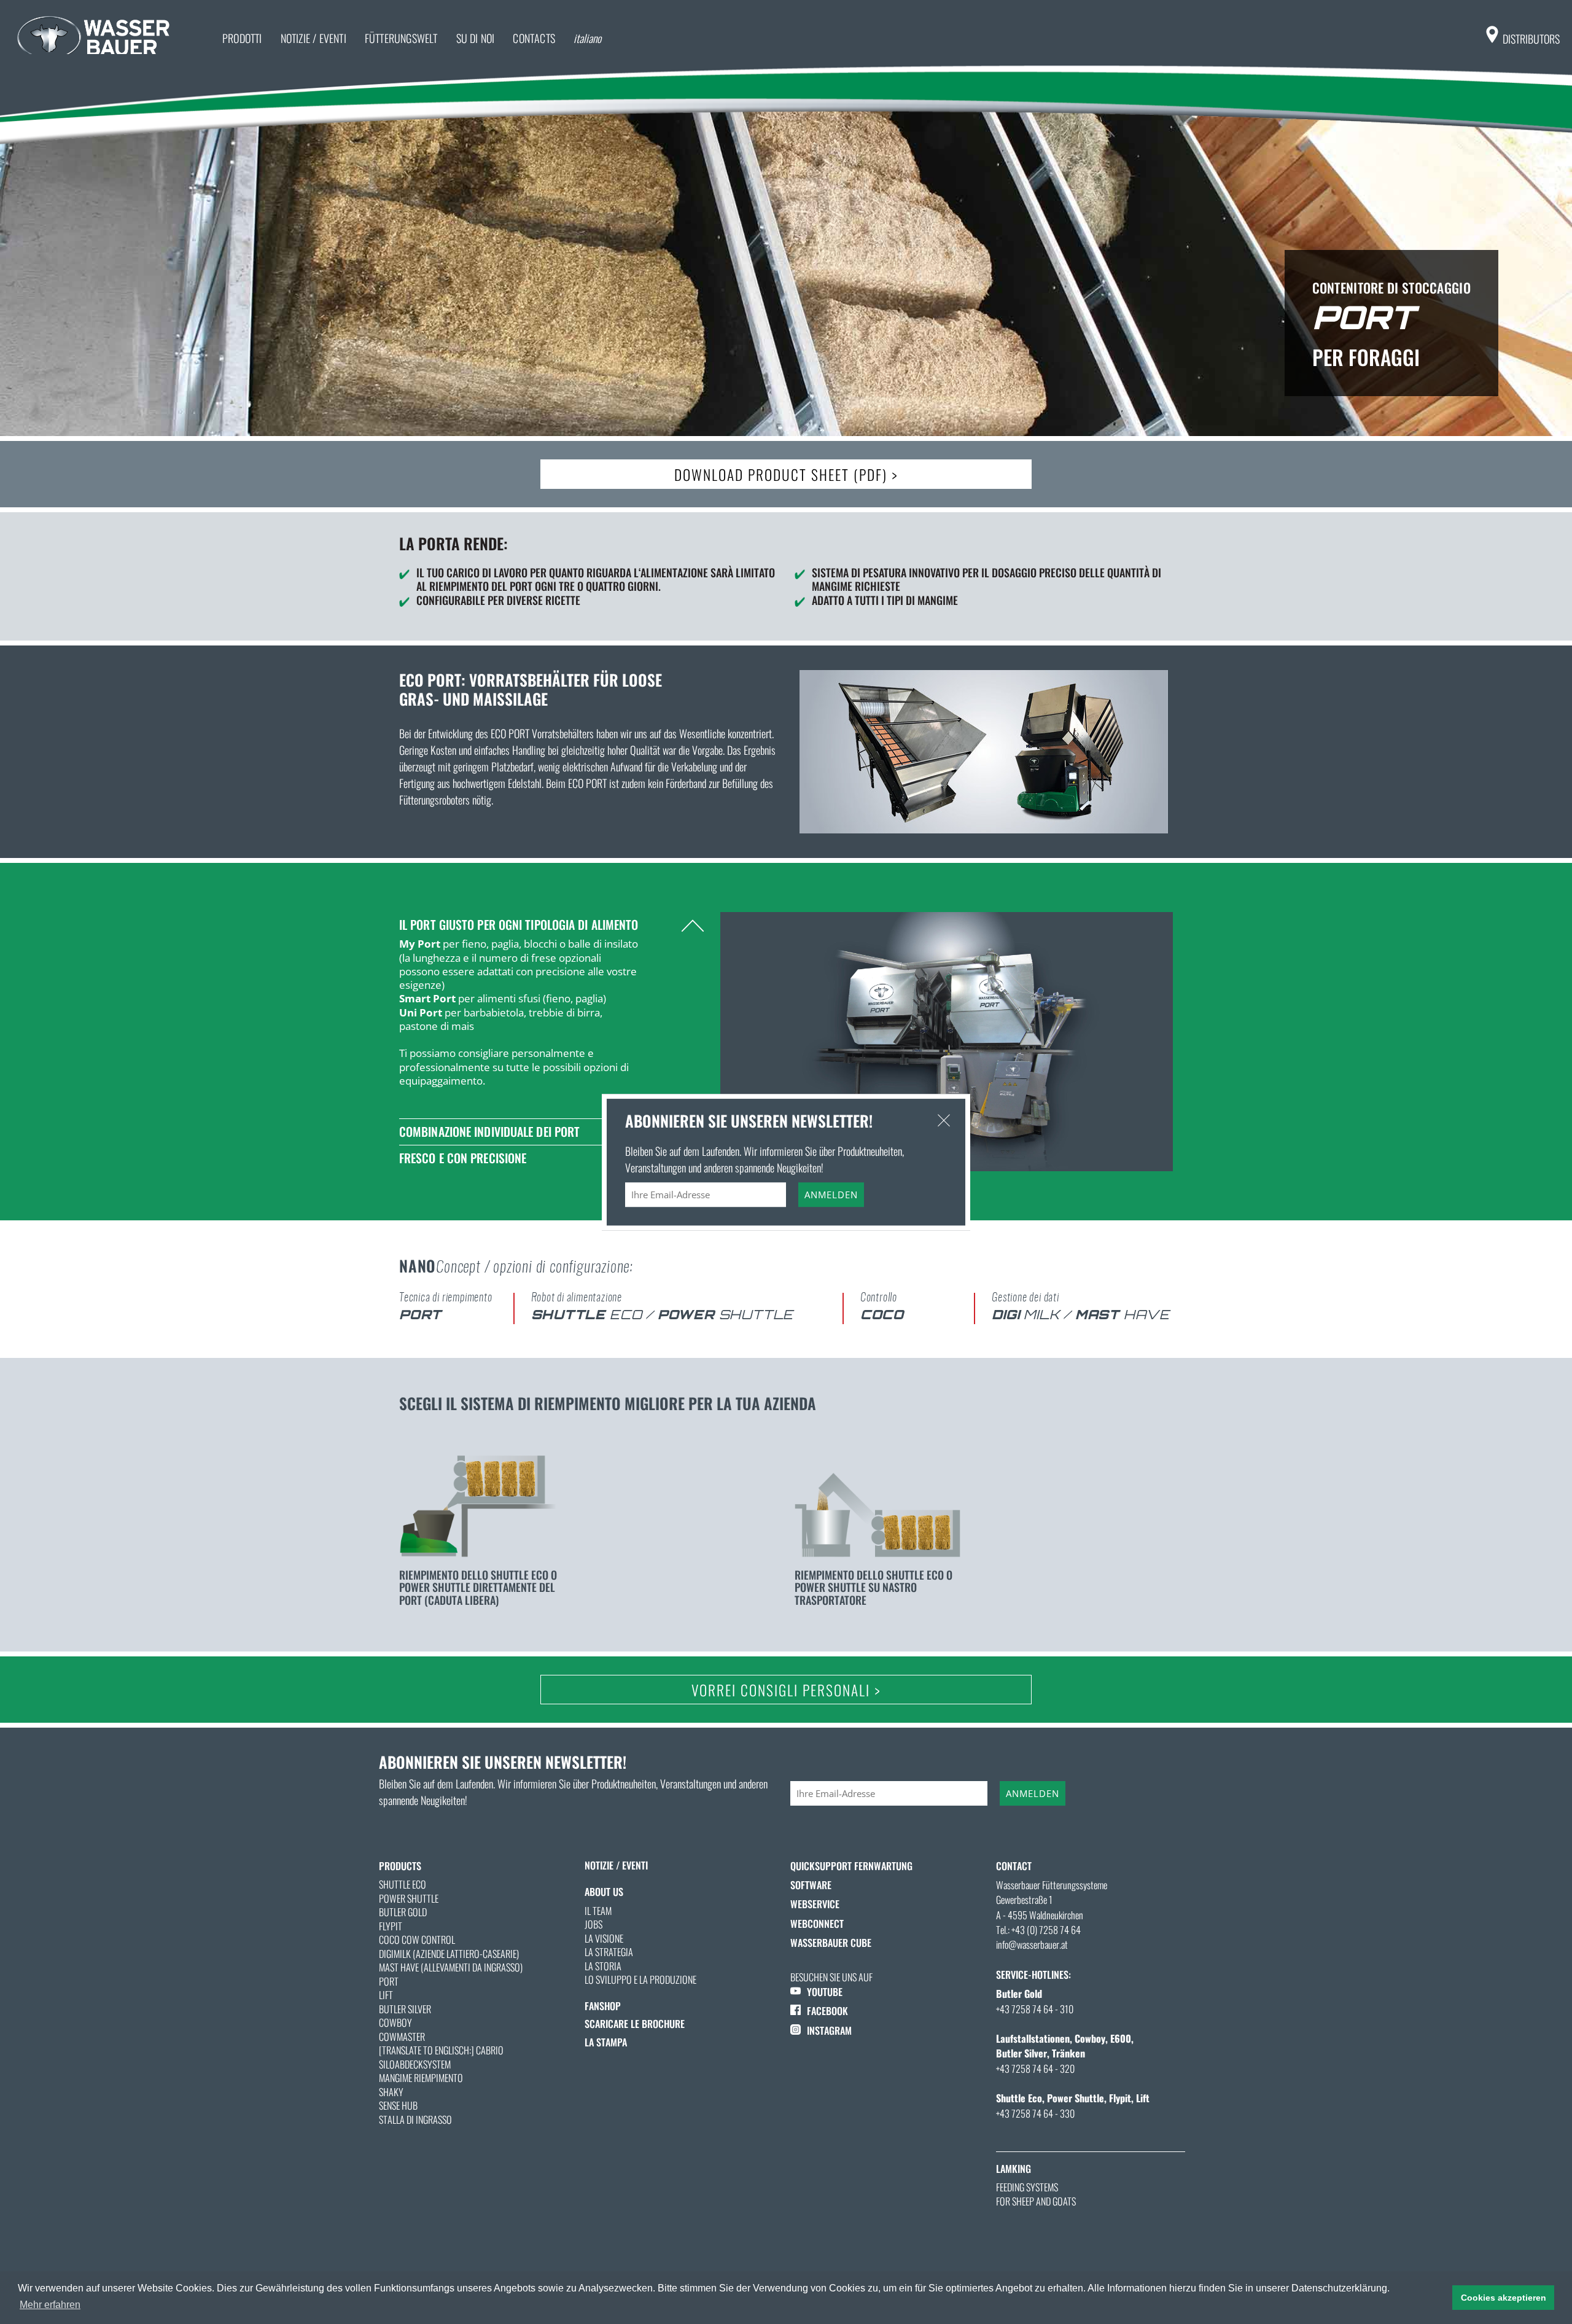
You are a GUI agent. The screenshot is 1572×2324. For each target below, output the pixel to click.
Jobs (593, 1924)
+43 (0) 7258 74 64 (1046, 1930)
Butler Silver (405, 2009)
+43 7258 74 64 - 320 (1035, 2069)
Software (811, 1885)
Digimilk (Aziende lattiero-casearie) (449, 1954)
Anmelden (1033, 1793)
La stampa (606, 2042)
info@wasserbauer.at (1032, 1944)
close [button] (944, 1120)
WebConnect (817, 1924)
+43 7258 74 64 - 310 (1035, 2009)
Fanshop (603, 2006)
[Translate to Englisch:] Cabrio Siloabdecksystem (441, 2057)
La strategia (609, 1952)
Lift (386, 1995)
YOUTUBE (825, 1992)
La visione (604, 1938)
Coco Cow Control (417, 1940)
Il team (598, 1911)
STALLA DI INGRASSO (415, 2119)
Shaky (391, 2092)
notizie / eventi (616, 1865)
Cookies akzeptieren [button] (1504, 2298)
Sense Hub (398, 2105)
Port (389, 1981)
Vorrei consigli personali (786, 1690)
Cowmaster (402, 2037)
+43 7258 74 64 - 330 (1035, 2113)
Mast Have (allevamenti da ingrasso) (451, 1967)
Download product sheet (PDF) (786, 474)
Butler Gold (403, 1912)
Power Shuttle (409, 1898)
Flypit (391, 1926)
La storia (603, 1966)
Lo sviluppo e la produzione (640, 1979)
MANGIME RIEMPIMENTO (421, 2078)
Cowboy (395, 2022)
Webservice (815, 1904)
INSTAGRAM (829, 2030)
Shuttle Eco (403, 1884)
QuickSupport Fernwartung (851, 1866)
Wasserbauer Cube (831, 1943)
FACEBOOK (827, 2011)
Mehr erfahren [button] (50, 2305)
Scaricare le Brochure (635, 2024)
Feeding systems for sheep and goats (1036, 2194)
